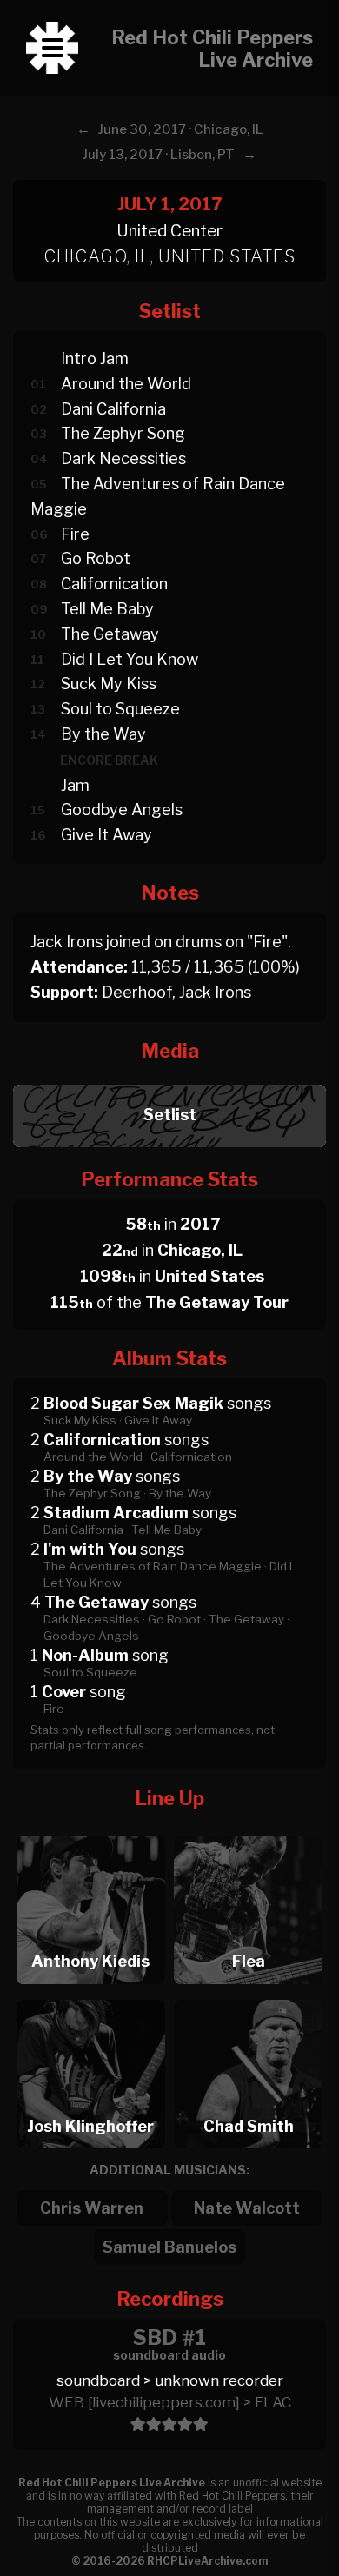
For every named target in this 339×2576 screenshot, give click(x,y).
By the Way (103, 734)
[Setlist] (169, 1080)
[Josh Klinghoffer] (90, 1995)
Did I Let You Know (130, 659)
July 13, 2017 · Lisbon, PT (159, 155)
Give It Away (106, 835)
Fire (75, 534)
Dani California (113, 409)
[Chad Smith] (249, 1995)
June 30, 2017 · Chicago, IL (181, 129)
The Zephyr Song (123, 433)
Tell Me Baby (107, 609)
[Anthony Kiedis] (90, 1831)
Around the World (126, 384)
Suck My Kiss (109, 684)
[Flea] (249, 1831)
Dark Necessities (123, 458)
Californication (114, 584)
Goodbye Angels (122, 810)
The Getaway (110, 634)
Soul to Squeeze (120, 709)
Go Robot (96, 558)
